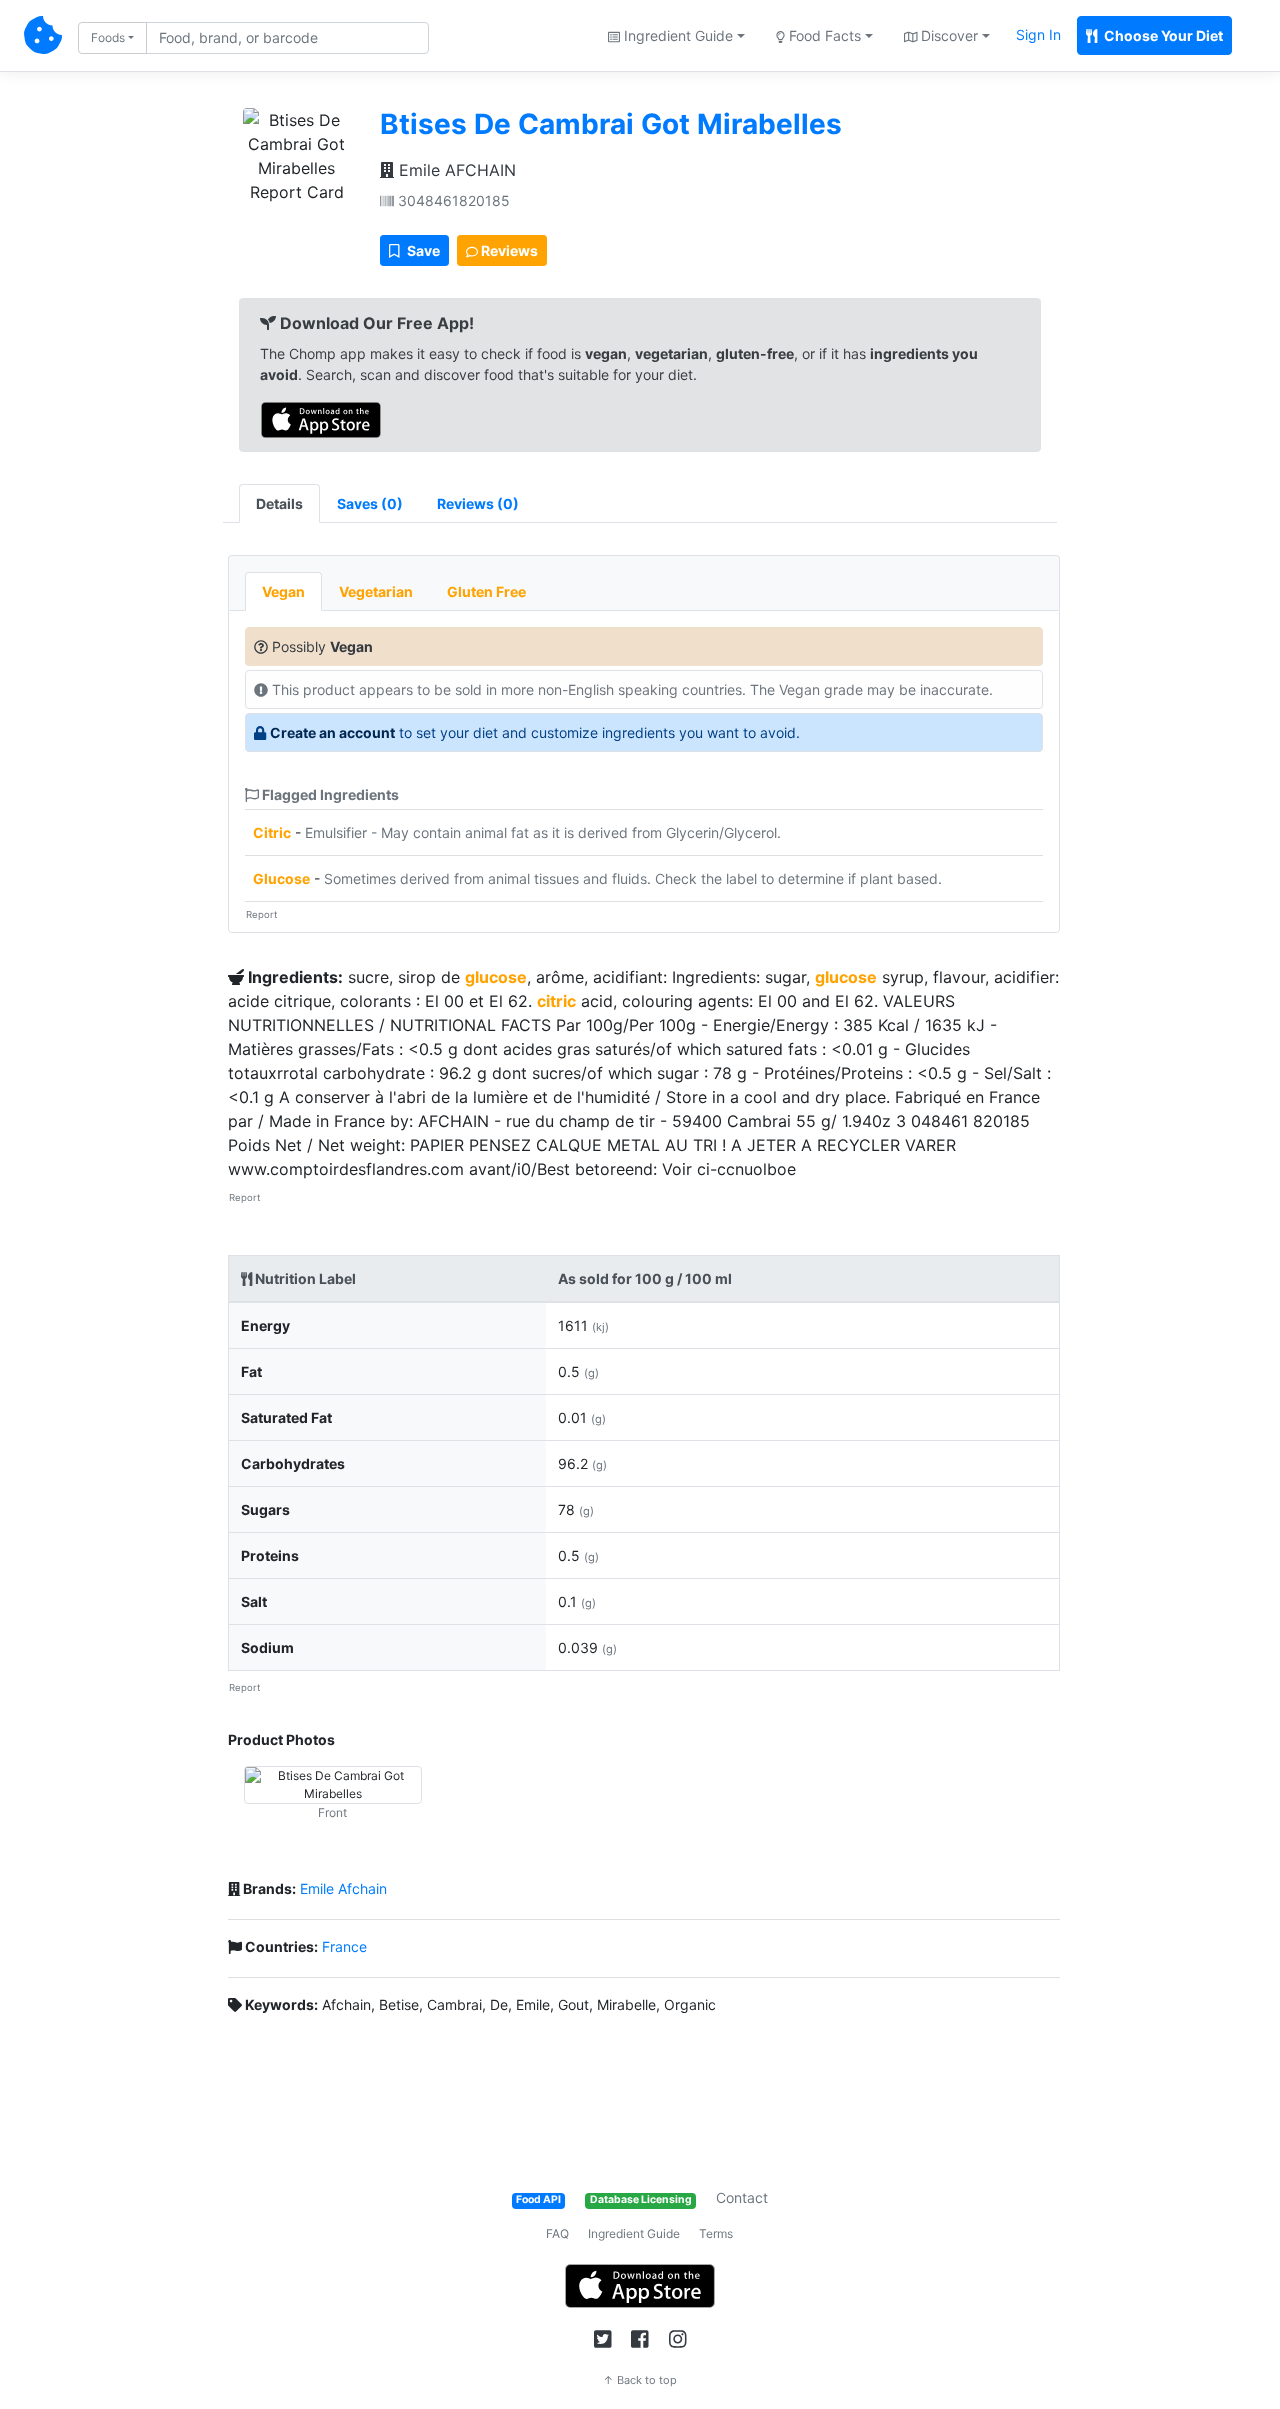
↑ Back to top (640, 2380)
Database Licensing (641, 2199)
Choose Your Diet (1162, 35)
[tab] (370, 503)
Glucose (281, 878)
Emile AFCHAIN (455, 170)
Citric (272, 832)
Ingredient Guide (634, 2233)
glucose (496, 977)
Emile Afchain (343, 1888)
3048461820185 (452, 200)
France (344, 1946)
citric (556, 1001)
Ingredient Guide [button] (676, 35)
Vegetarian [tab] (376, 591)
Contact (742, 2197)
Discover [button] (947, 35)
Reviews (508, 250)
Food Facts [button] (823, 35)
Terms (716, 2233)
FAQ (557, 2233)
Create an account (332, 732)
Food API (538, 2199)
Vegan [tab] (283, 591)
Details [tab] (279, 503)
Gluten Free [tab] (486, 591)
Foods (108, 37)
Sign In (1038, 34)
